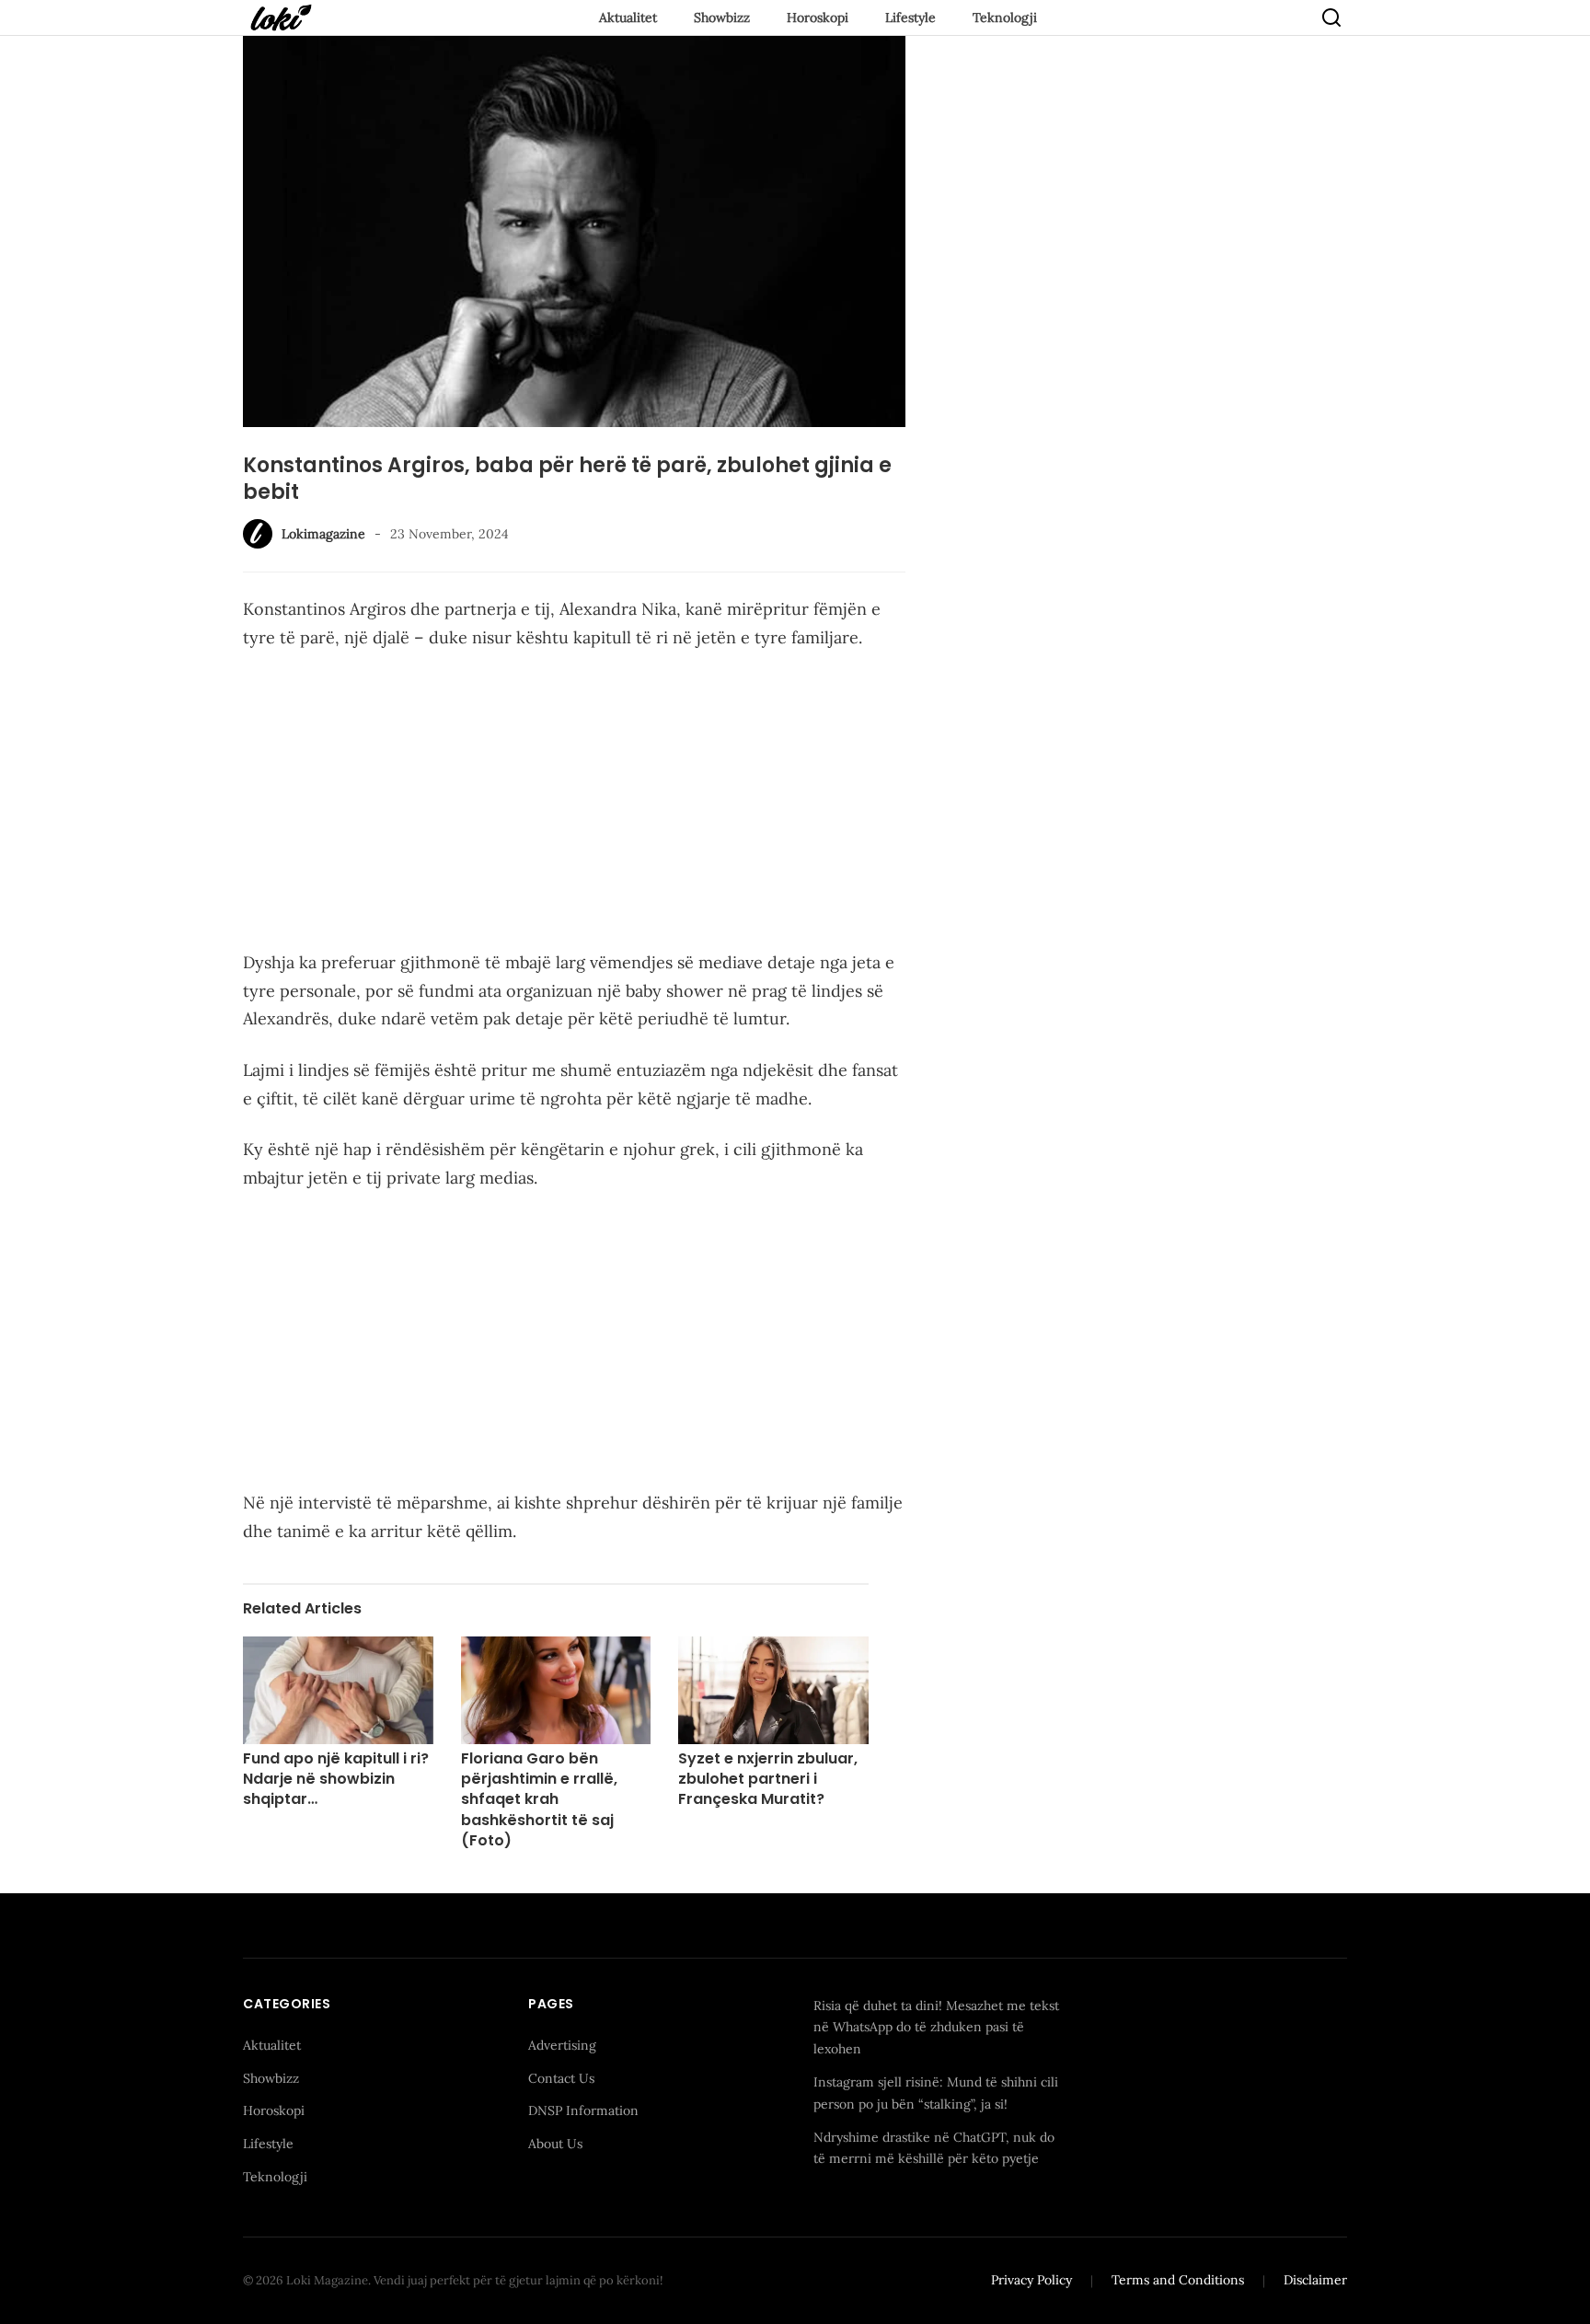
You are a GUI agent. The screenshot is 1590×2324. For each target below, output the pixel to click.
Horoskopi (818, 17)
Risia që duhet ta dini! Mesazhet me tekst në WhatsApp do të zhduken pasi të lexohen (936, 2028)
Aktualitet (628, 17)
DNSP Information (583, 2110)
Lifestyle (910, 17)
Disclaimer (1315, 2280)
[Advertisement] (574, 804)
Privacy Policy (1031, 2280)
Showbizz (722, 17)
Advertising (562, 2045)
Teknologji (1005, 17)
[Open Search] (1331, 17)
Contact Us (561, 2078)
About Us (555, 2144)
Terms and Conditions (1178, 2280)
